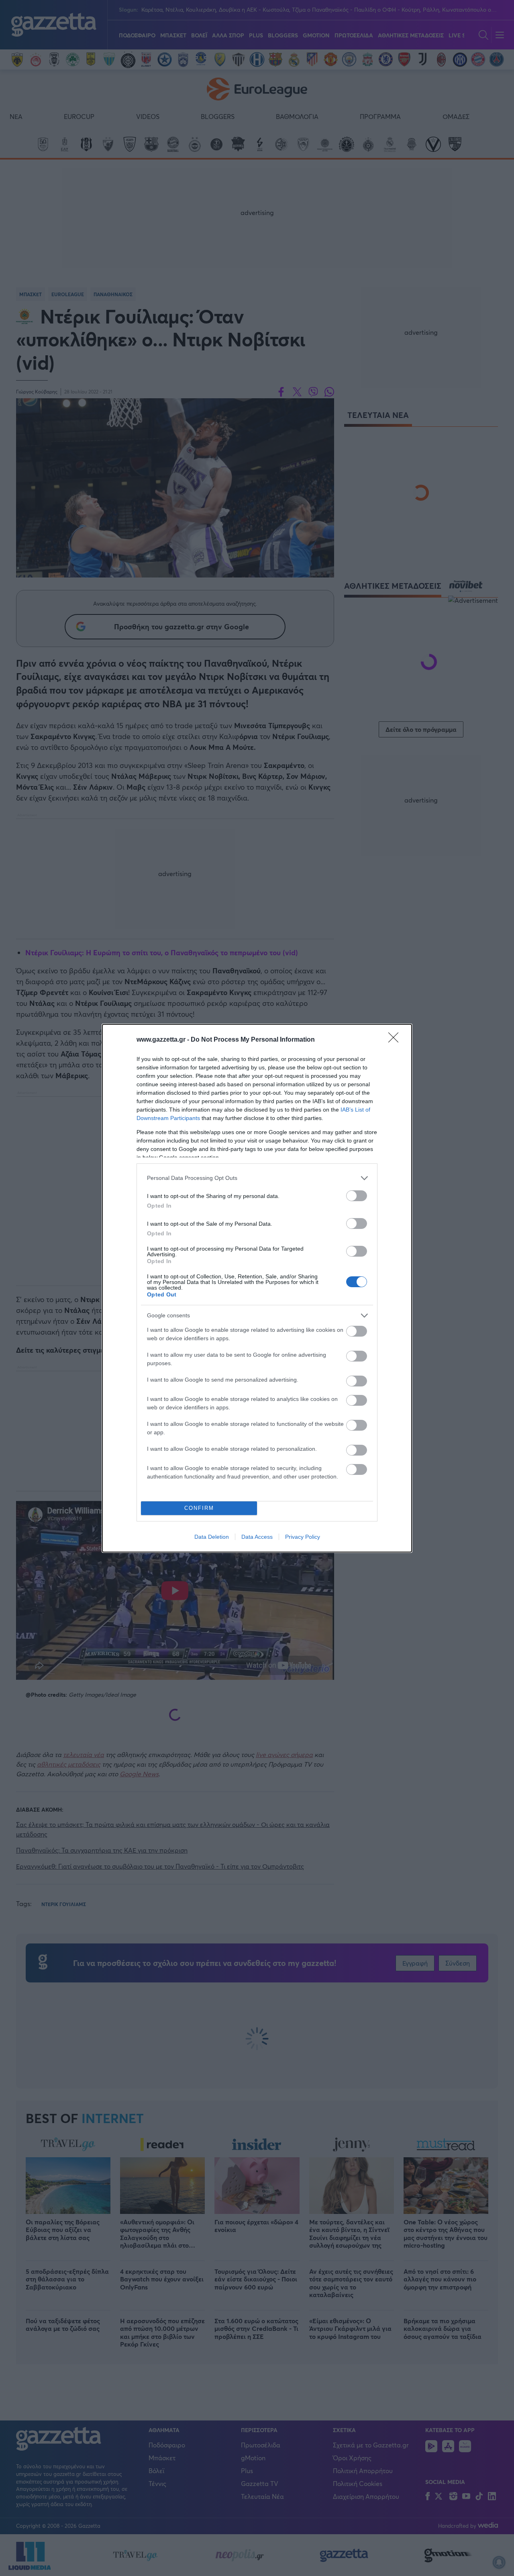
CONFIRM (199, 1508)
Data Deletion (212, 1537)
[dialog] (257, 1288)
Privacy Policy (303, 1537)
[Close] (396, 1040)
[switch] (357, 1196)
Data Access (257, 1537)
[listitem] (257, 1178)
